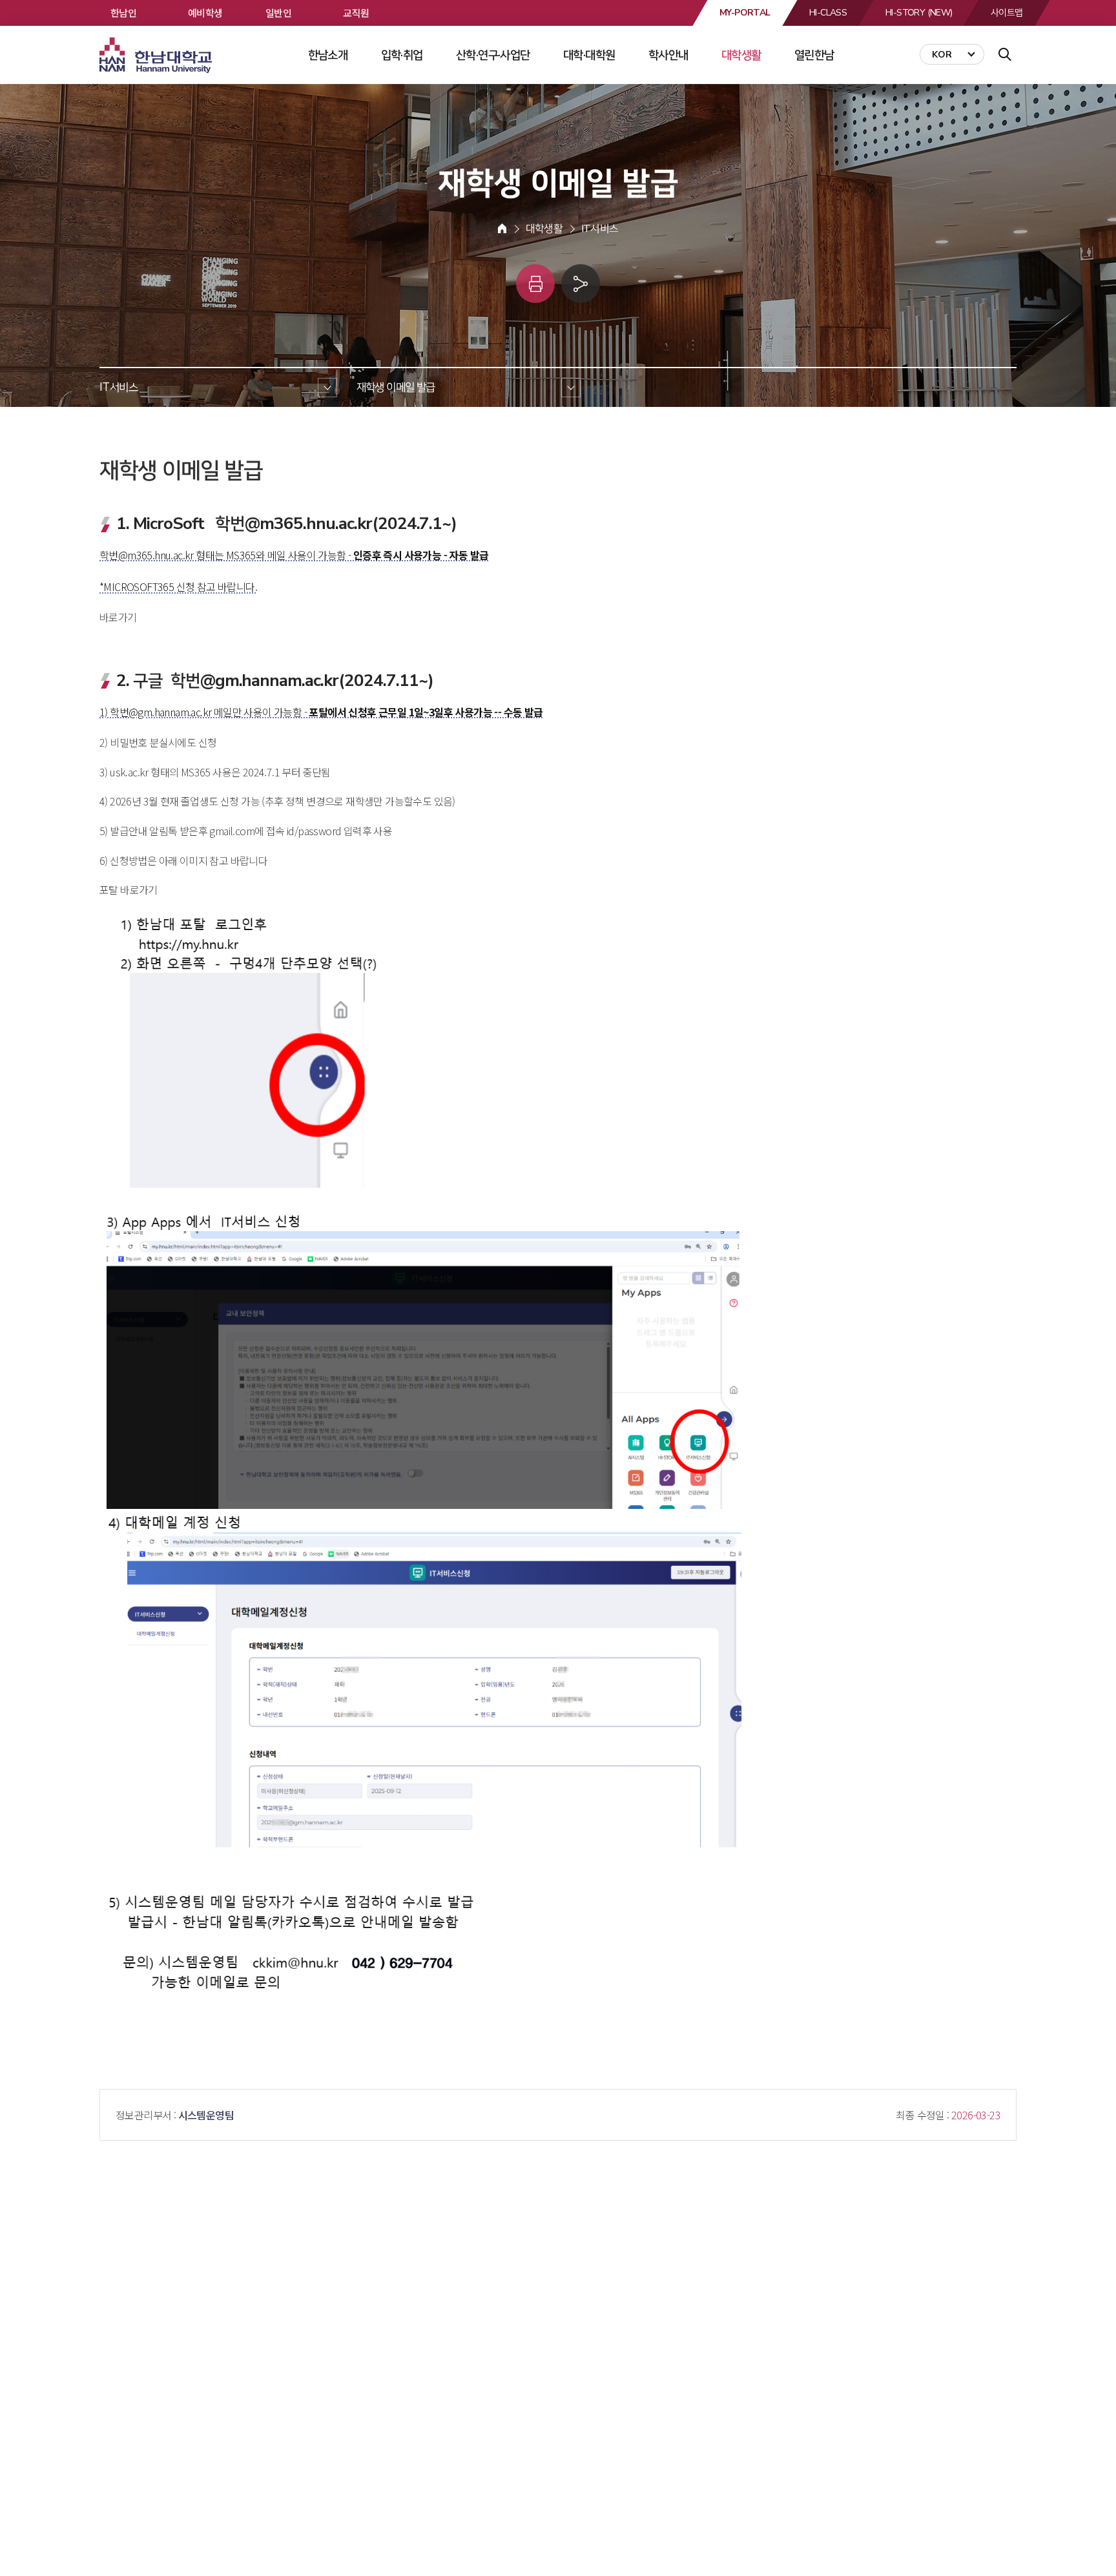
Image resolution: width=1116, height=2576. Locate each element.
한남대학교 (157, 56)
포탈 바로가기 (129, 889)
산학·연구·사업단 (493, 55)
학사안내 (668, 55)
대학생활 (741, 55)
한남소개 (328, 55)
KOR (942, 55)
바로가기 (118, 617)
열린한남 (814, 55)
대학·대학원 (589, 55)
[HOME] (502, 229)
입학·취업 (402, 55)
